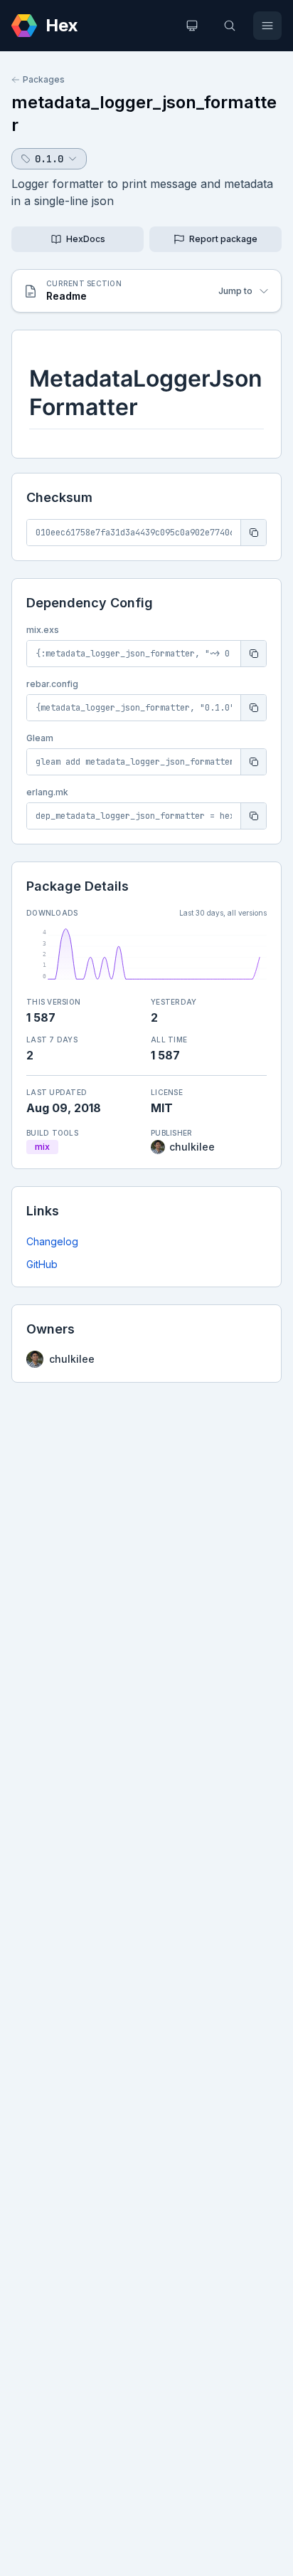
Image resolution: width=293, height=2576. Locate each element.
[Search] (230, 26)
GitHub (42, 1264)
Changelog (52, 1241)
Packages (44, 79)
